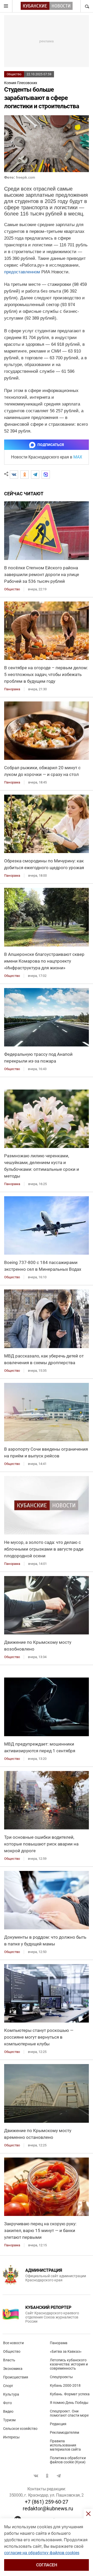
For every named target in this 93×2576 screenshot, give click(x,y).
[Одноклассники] (25, 475)
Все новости (13, 2343)
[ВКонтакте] (14, 475)
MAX (78, 457)
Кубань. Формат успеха (70, 2394)
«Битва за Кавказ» (66, 2351)
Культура (11, 2394)
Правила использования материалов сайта (65, 2445)
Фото (7, 2403)
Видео (8, 2411)
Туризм (9, 2420)
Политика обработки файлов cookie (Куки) (68, 2460)
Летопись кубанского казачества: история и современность (69, 2364)
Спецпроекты (61, 2377)
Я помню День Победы (69, 2403)
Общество (14, 74)
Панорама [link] (12, 689)
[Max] (46, 475)
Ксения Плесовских (21, 83)
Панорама (59, 2343)
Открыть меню (6, 6)
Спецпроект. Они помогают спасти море (69, 2413)
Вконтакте (36, 2476)
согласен (47, 2565)
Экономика (13, 2369)
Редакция (58, 2424)
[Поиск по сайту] (87, 6)
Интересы (11, 2437)
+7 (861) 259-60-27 (47, 2502)
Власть (9, 2360)
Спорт (8, 2386)
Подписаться (51, 445)
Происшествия (16, 2377)
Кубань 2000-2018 (65, 2385)
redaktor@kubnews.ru (48, 2509)
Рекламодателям (64, 2432)
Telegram (59, 2476)
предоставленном (22, 272)
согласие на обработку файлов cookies (42, 2553)
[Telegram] (35, 475)
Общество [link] (12, 589)
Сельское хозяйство (20, 2429)
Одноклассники (47, 2476)
